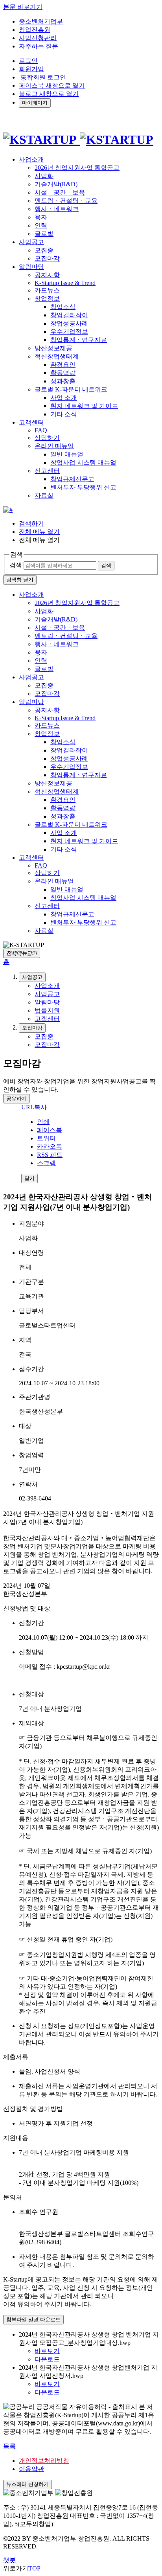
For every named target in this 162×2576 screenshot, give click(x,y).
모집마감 (47, 258)
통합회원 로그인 (42, 77)
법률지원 (47, 1010)
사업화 (44, 176)
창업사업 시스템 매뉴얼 (83, 462)
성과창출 (63, 381)
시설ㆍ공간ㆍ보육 (60, 192)
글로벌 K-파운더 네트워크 (71, 389)
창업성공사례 (69, 323)
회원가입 (31, 69)
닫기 (29, 1178)
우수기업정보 (69, 332)
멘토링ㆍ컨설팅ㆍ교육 (66, 201)
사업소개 (31, 595)
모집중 (44, 250)
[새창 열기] (8, 510)
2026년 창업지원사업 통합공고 (77, 168)
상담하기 (47, 438)
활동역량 (63, 373)
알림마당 (31, 702)
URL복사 (34, 1107)
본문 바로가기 (23, 7)
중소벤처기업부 (41, 21)
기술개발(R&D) (56, 184)
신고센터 (47, 471)
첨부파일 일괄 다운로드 (33, 2320)
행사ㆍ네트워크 (57, 209)
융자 (41, 217)
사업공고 (31, 677)
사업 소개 (64, 398)
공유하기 (17, 1099)
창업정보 (47, 299)
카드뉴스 (47, 290)
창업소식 (63, 307)
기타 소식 (64, 414)
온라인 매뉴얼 (54, 446)
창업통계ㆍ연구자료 (79, 340)
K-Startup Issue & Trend (65, 283)
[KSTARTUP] (78, 140)
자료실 (44, 496)
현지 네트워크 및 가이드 (84, 406)
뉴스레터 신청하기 (28, 2484)
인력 (41, 225)
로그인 (28, 61)
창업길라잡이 (69, 315)
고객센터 (31, 858)
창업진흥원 (35, 30)
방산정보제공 (53, 348)
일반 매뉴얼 (67, 454)
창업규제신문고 (72, 479)
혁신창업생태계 (57, 356)
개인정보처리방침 (44, 2461)
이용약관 (31, 2469)
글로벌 (44, 234)
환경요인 (63, 365)
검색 (16, 565)
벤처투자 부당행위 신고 (83, 487)
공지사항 (47, 275)
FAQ (41, 430)
